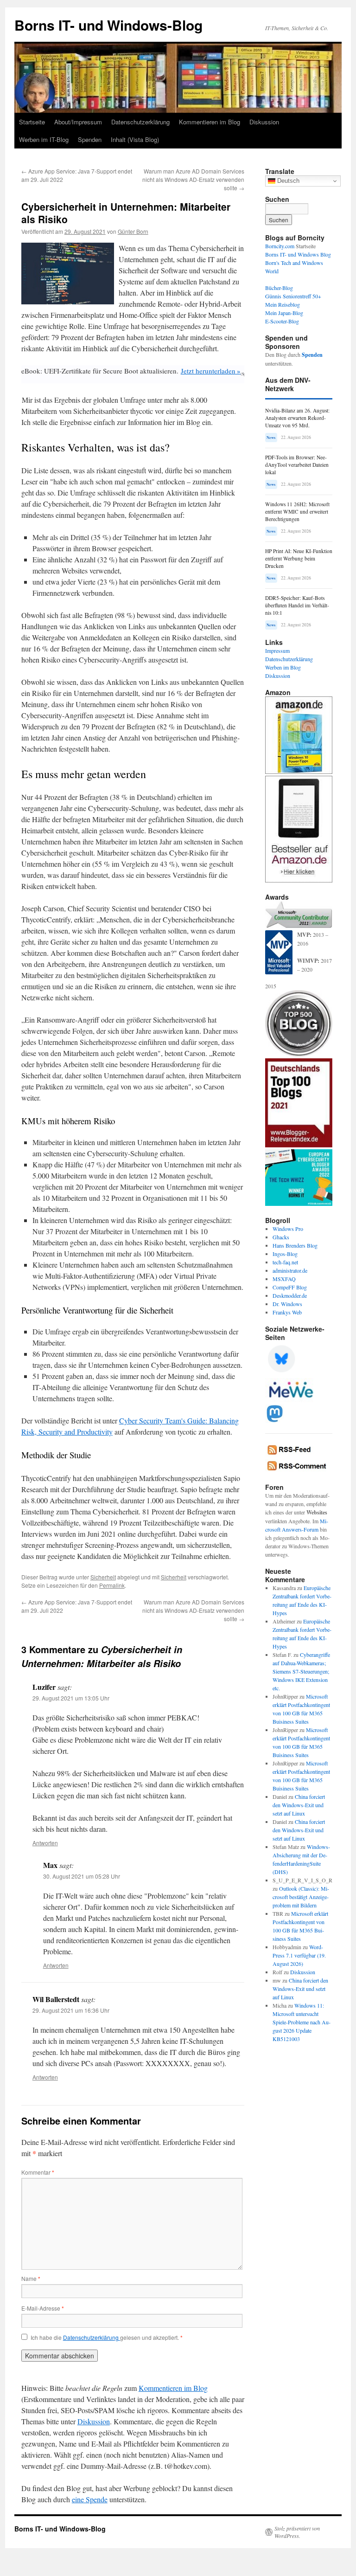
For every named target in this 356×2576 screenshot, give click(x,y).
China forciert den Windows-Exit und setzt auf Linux (299, 1805)
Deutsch (287, 181)
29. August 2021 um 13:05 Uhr (71, 1698)
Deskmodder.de (290, 1295)
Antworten (45, 1843)
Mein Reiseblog (283, 304)
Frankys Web (287, 1312)
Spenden (90, 139)
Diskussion (264, 122)
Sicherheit (103, 1577)
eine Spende (90, 2499)
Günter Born (133, 231)
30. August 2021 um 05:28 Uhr (82, 1876)
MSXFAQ (284, 1279)
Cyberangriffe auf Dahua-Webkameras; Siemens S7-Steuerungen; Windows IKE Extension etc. (301, 1671)
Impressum (277, 650)
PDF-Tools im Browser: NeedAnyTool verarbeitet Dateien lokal (297, 465)
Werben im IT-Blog (44, 139)
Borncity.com (280, 246)
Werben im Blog (283, 667)
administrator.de (290, 1270)
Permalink (112, 1585)
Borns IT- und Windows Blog (298, 254)
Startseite (32, 122)
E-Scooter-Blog (282, 321)
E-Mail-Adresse (43, 2308)
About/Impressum (78, 122)
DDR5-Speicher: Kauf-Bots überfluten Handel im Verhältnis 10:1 (297, 605)
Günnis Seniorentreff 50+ (293, 296)
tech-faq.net (285, 1262)
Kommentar (38, 2172)
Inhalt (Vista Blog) (135, 139)
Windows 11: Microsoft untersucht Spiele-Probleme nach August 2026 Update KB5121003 (302, 2022)
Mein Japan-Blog (284, 313)
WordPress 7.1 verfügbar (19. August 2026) (299, 1955)
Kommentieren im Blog (210, 122)
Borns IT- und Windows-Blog (108, 25)
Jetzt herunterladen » (211, 371)
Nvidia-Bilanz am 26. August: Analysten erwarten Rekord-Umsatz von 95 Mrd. (297, 418)
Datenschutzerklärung (140, 122)
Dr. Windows (287, 1304)
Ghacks (281, 1237)
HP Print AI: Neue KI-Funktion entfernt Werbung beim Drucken (299, 558)
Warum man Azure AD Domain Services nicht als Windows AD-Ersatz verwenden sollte (193, 179)
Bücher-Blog (279, 288)
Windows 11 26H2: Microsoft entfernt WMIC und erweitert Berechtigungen (297, 512)
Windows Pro (288, 1229)
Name (31, 2278)
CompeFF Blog (290, 1287)
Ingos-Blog (285, 1254)
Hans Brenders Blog (295, 1245)
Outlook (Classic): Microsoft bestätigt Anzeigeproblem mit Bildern (301, 1897)
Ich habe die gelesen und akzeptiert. (107, 2338)
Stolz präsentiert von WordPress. (297, 2532)
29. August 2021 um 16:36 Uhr (71, 2010)
